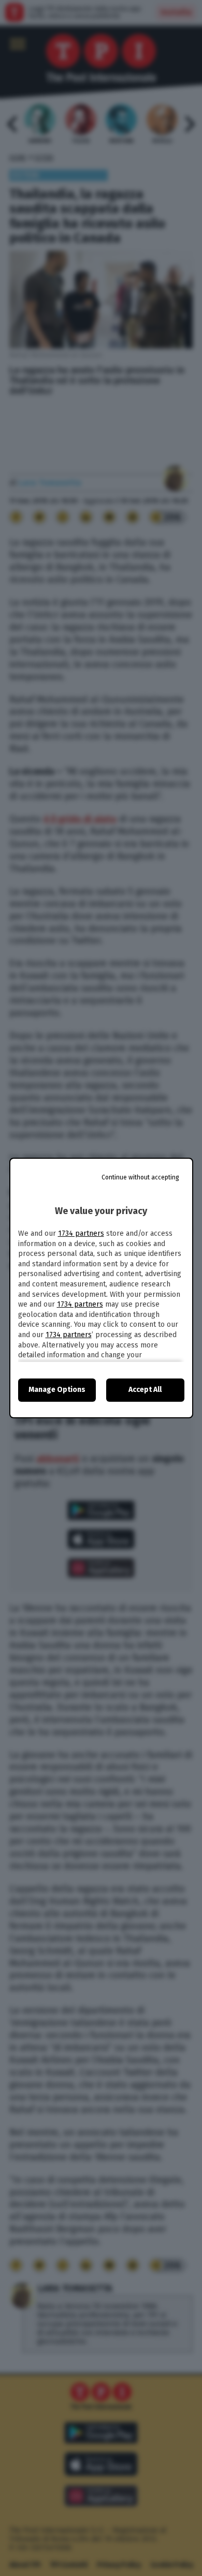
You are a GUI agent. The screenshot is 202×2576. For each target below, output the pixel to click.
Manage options (57, 1390)
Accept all (145, 1390)
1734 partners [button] (81, 1233)
